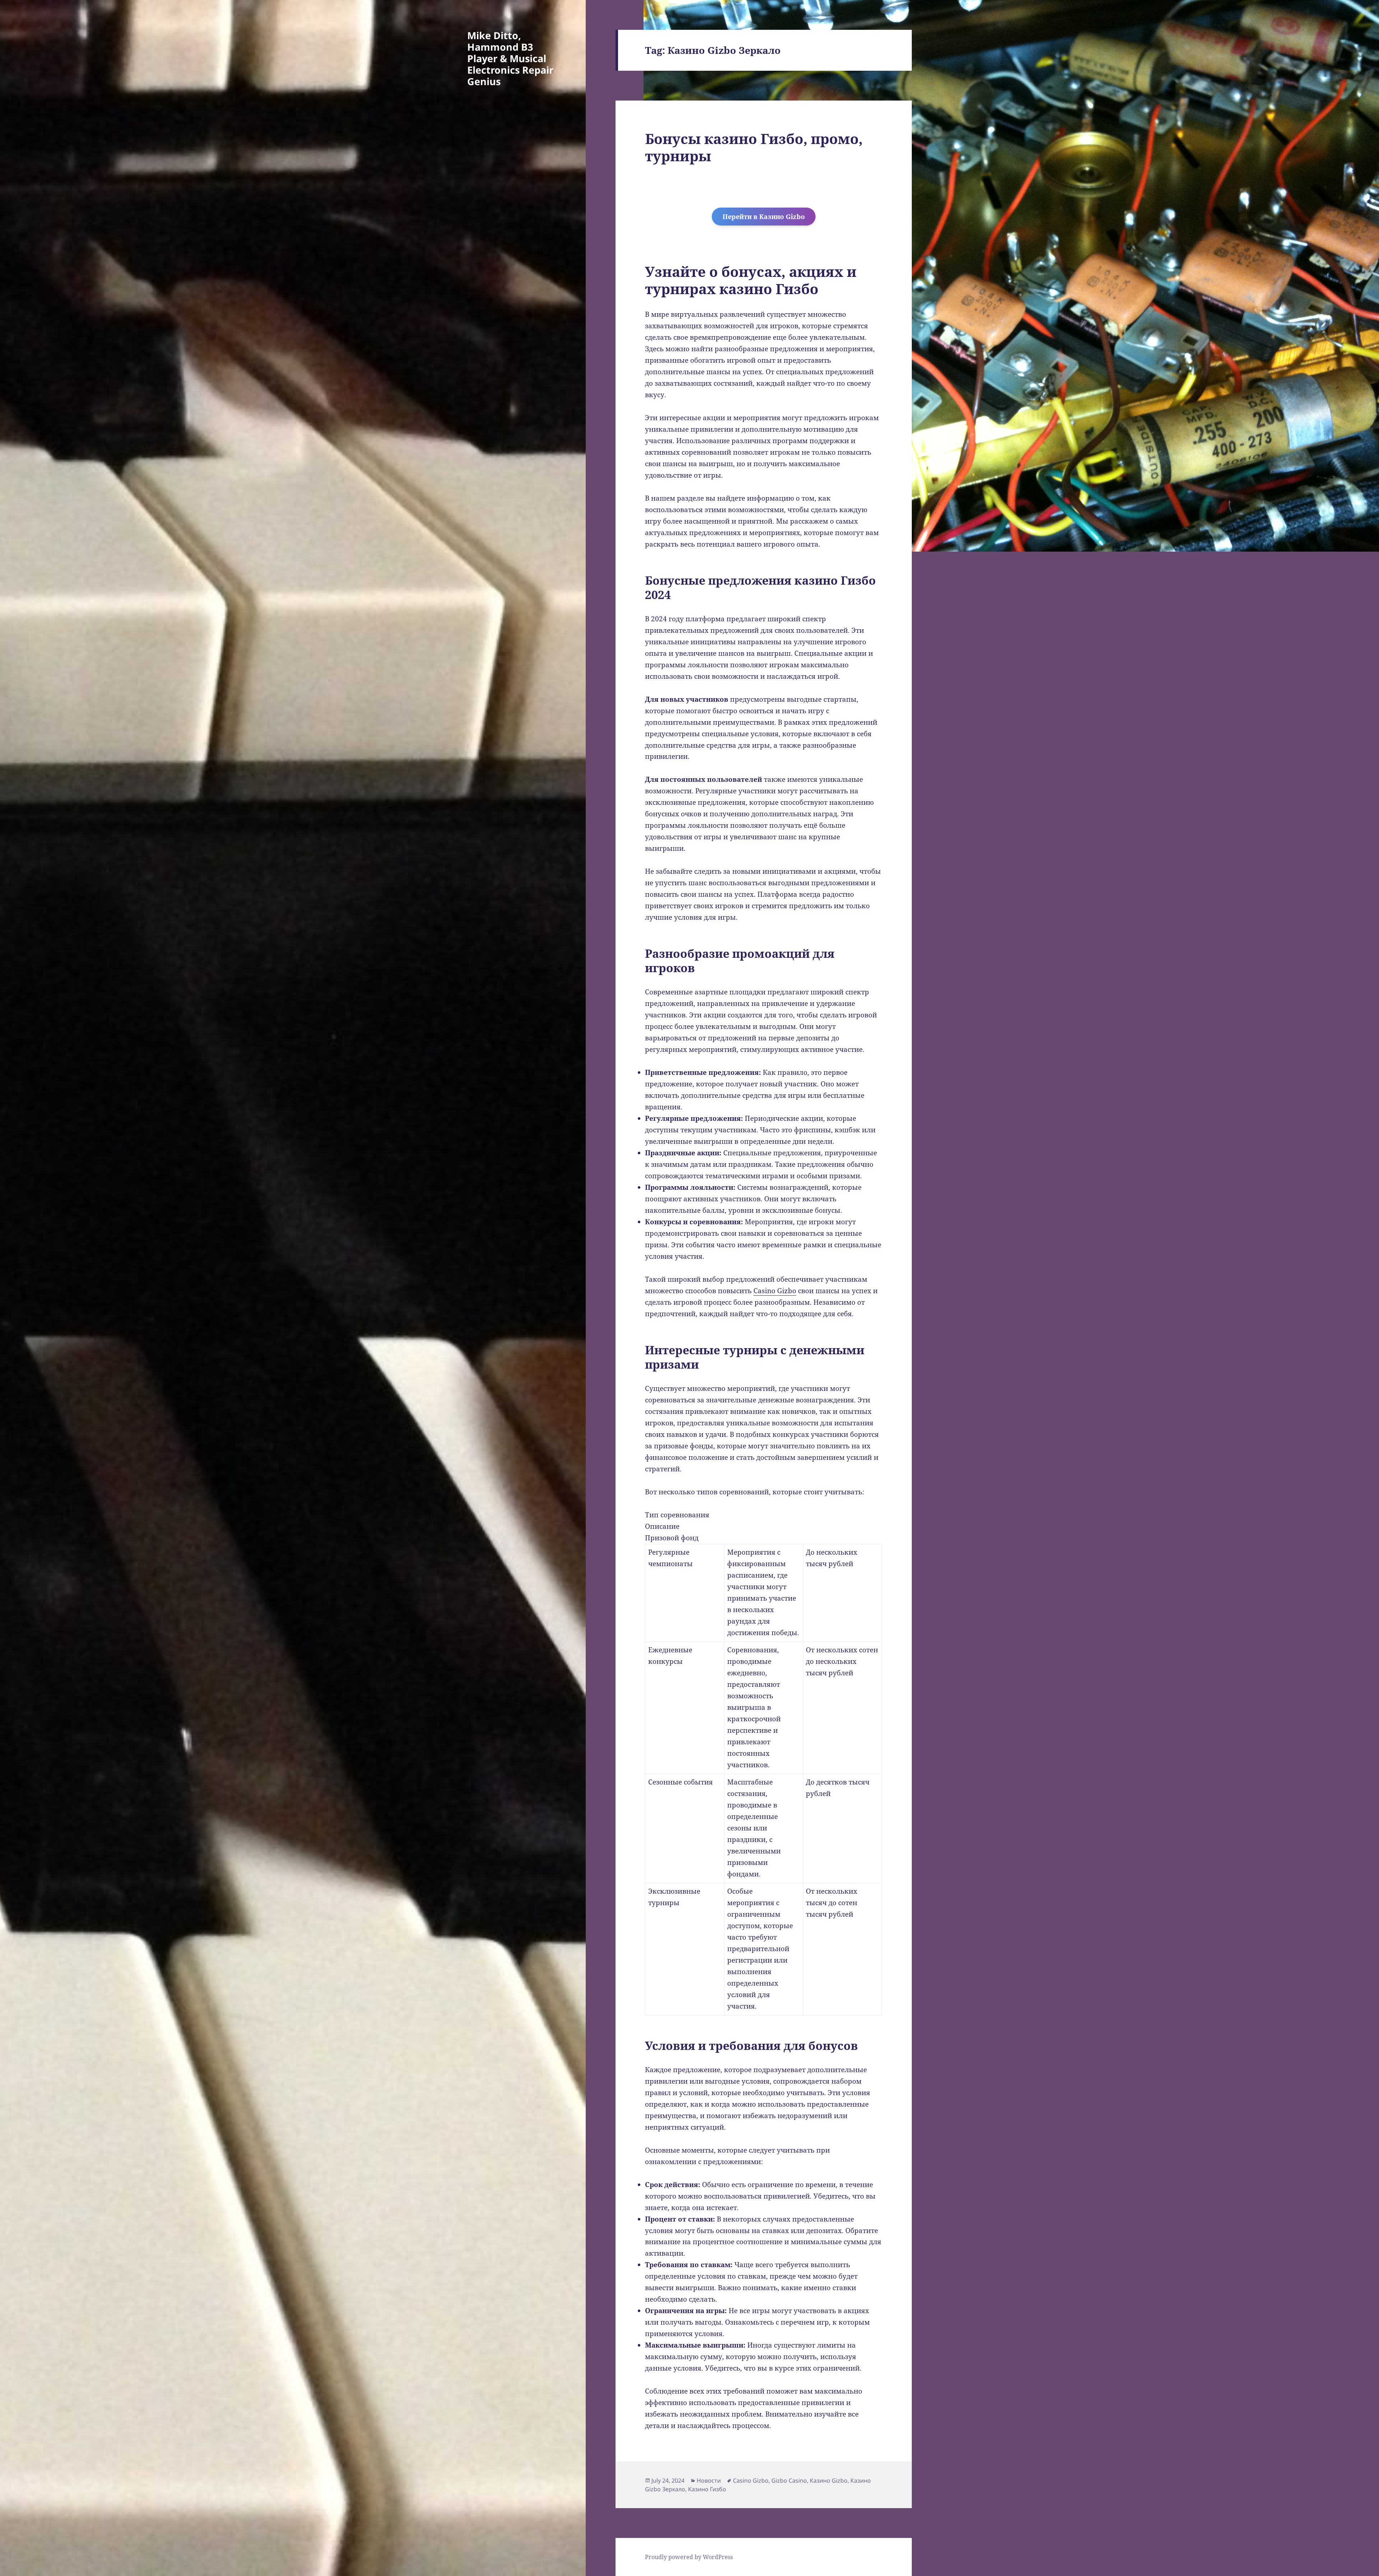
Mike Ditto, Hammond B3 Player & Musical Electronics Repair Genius (510, 58)
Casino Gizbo (775, 1291)
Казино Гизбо (707, 2489)
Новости (709, 2480)
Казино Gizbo (829, 2480)
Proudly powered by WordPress (689, 2557)
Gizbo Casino (789, 2480)
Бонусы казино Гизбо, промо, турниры (754, 147)
